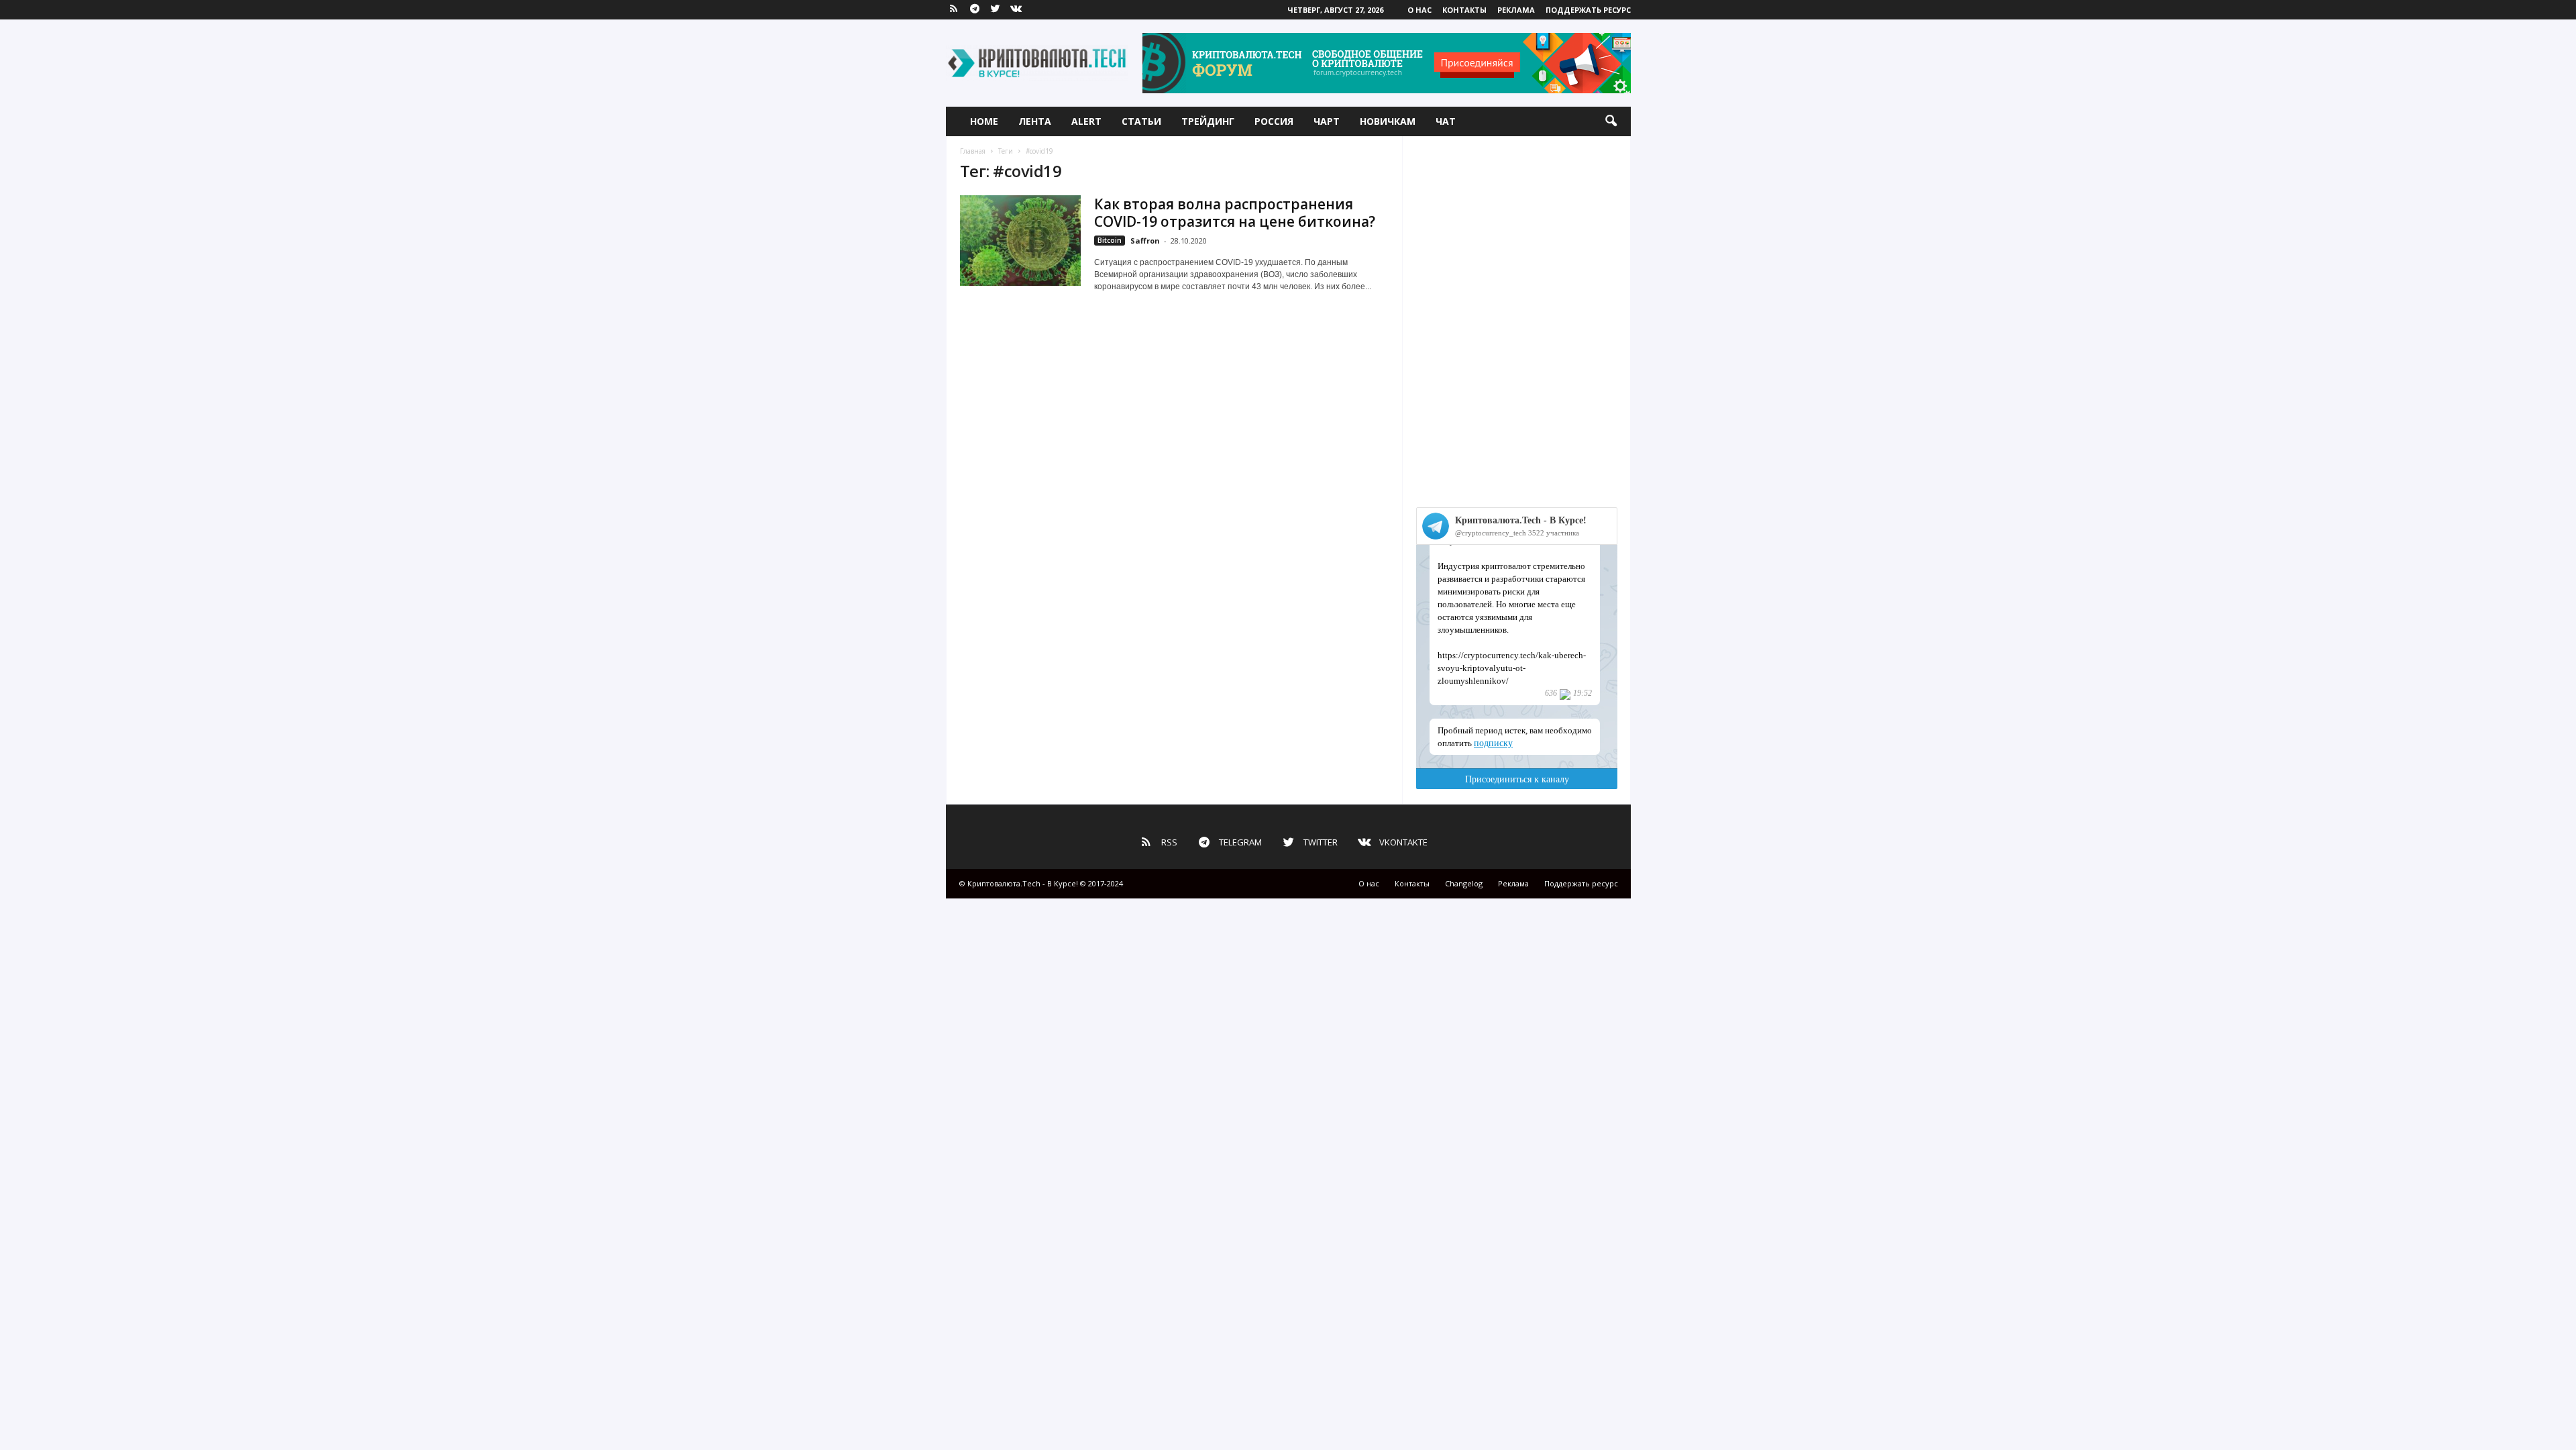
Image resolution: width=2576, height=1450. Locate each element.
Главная (973, 151)
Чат (1446, 121)
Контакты (1464, 10)
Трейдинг (1208, 121)
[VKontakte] (1016, 10)
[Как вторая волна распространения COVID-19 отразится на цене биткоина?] (1020, 241)
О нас (1419, 10)
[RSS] (954, 10)
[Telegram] (975, 10)
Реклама (1516, 10)
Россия (1274, 121)
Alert (1086, 121)
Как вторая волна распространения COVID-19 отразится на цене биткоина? (1235, 213)
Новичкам (1388, 121)
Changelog (1464, 883)
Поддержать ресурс (1588, 10)
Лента (1035, 121)
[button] (1611, 121)
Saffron (1145, 241)
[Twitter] (996, 10)
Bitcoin (1110, 240)
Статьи (1141, 121)
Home (984, 121)
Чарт (1327, 121)
